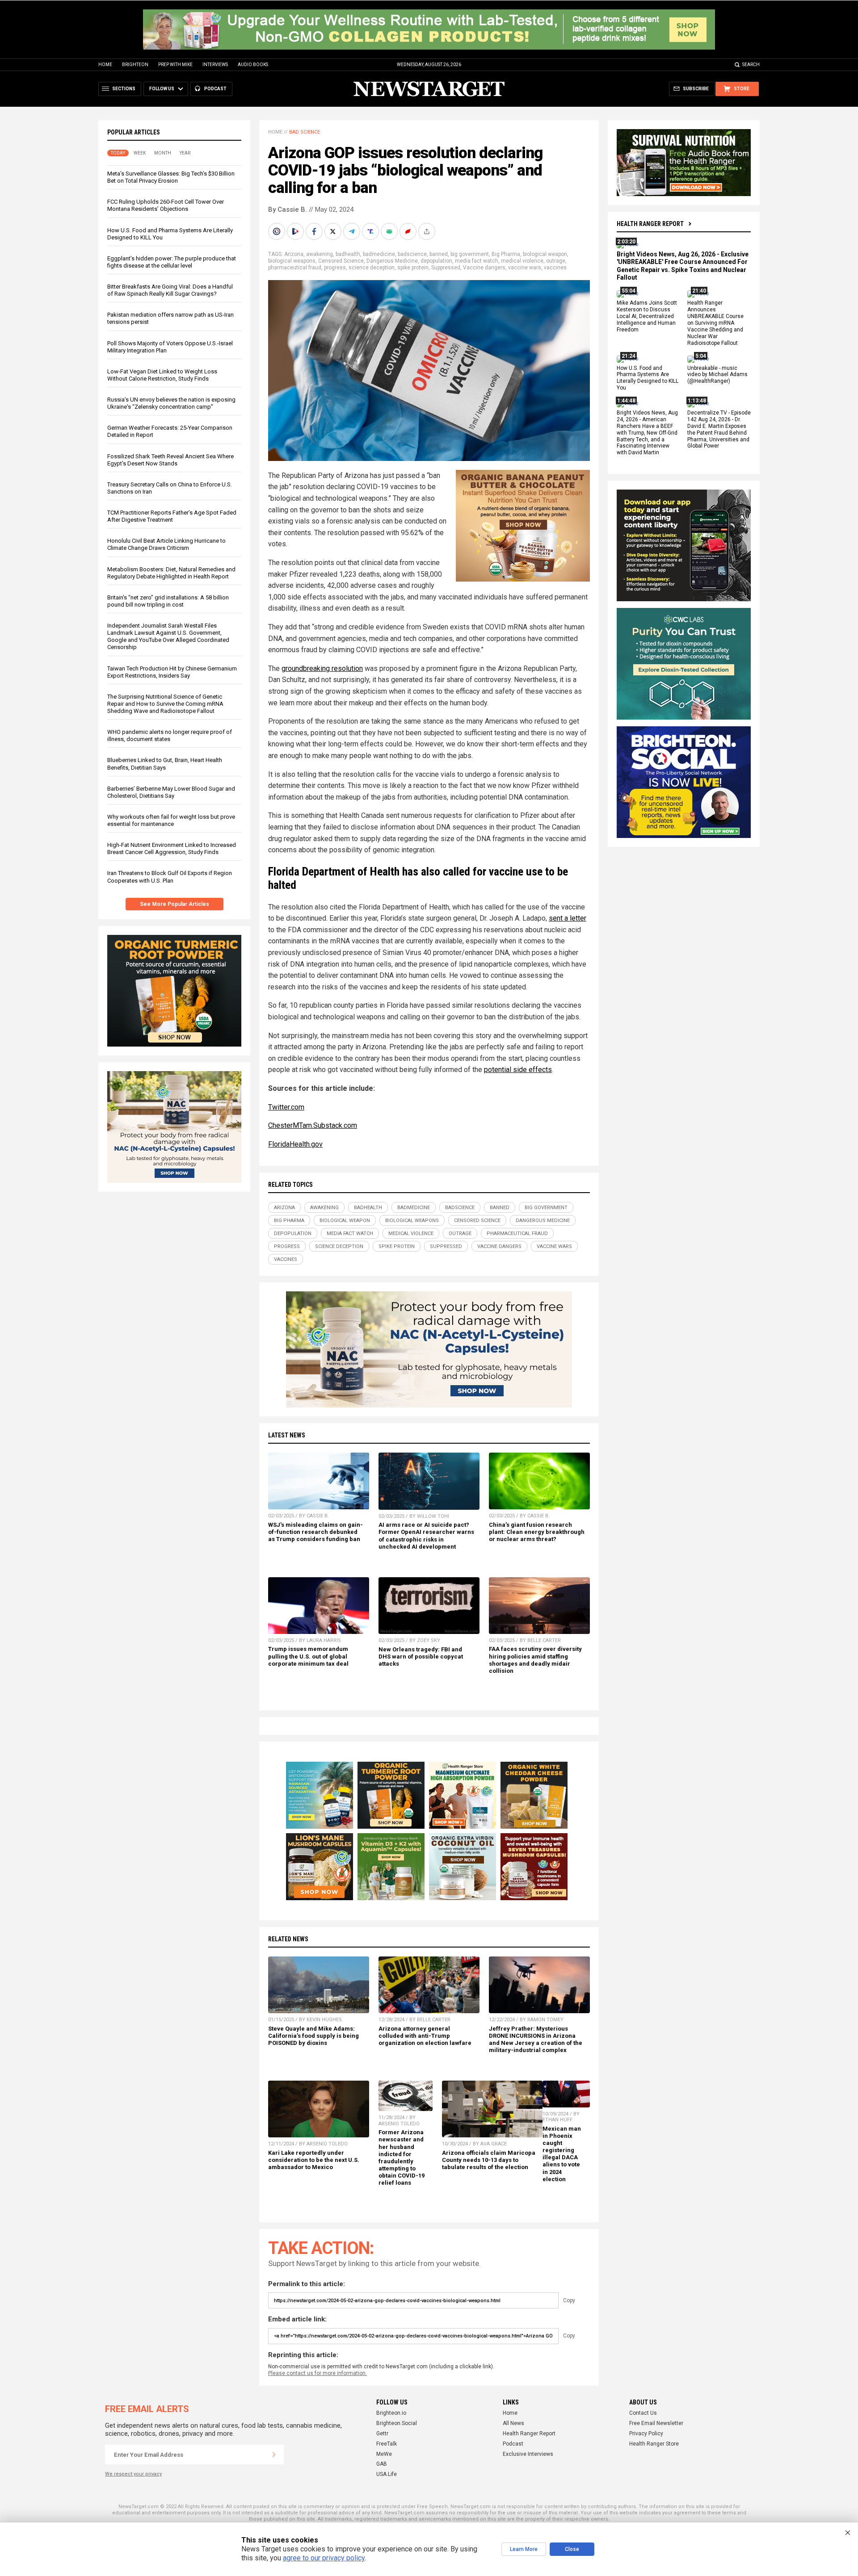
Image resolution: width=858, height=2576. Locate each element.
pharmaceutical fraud (295, 268)
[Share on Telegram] (353, 231)
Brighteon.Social (397, 2423)
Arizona (294, 254)
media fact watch (477, 261)
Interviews (215, 65)
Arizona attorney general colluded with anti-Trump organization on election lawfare (425, 2036)
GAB (382, 2464)
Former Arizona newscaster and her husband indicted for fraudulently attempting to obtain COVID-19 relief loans (402, 2157)
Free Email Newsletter (656, 2423)
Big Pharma (506, 254)
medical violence (522, 261)
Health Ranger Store (654, 2444)
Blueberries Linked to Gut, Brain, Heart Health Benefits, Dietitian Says (165, 764)
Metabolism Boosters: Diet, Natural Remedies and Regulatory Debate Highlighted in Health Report (171, 573)
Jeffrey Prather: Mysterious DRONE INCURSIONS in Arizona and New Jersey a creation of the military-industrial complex (536, 2039)
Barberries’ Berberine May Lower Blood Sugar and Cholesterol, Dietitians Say (171, 792)
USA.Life (387, 2474)
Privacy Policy (646, 2434)
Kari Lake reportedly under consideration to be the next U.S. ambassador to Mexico (314, 2160)
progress (335, 268)
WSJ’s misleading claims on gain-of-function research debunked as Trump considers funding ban (315, 1532)
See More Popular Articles (175, 904)
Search (751, 65)
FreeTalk (387, 2444)
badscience (412, 254)
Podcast (513, 2444)
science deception (372, 268)
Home (105, 65)
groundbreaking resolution (322, 668)
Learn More (524, 2549)
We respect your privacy (133, 2474)
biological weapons (292, 261)
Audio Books (253, 65)
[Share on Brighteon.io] (296, 231)
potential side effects (518, 1070)
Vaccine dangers (484, 268)
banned (439, 254)
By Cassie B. (288, 209)
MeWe (384, 2454)
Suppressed (446, 268)
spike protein (413, 268)
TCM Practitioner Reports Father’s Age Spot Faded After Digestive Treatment (172, 516)
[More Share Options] (428, 231)
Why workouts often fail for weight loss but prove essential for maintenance (171, 820)
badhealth (348, 254)
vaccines (555, 268)
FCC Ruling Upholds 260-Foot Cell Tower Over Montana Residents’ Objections (166, 205)
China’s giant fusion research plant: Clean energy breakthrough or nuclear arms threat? (537, 1532)
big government (470, 254)
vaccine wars (525, 268)
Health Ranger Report (650, 224)
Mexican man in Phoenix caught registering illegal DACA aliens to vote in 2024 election (562, 2154)
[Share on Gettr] (409, 231)
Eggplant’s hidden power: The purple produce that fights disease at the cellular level (172, 262)
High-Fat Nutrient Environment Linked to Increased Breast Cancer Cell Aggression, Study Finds (172, 848)
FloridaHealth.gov (295, 1144)
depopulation (436, 261)
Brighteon (135, 65)
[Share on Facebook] (315, 231)
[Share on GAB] (390, 231)
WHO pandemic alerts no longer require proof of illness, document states (170, 735)
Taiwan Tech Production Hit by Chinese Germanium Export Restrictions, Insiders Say (172, 672)
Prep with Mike (175, 65)
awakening (320, 254)
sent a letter (568, 918)
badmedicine (379, 254)
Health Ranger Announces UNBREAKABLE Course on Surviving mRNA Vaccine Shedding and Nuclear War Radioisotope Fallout (715, 323)
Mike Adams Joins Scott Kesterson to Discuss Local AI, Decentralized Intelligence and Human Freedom (647, 317)
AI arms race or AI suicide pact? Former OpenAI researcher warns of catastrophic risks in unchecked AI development (426, 1535)
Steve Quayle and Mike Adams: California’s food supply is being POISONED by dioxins (313, 2036)
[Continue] (274, 2455)
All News (513, 2423)
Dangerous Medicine (392, 261)
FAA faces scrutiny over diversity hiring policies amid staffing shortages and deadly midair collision (535, 1660)
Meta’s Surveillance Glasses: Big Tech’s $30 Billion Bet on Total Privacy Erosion (171, 177)
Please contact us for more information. (318, 2373)
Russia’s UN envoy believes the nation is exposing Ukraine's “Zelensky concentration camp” (171, 403)
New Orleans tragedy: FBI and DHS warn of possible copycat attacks (421, 1657)
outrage (556, 261)
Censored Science (341, 261)
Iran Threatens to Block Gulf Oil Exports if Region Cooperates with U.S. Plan (170, 877)
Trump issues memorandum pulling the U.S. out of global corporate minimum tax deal (308, 1656)
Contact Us (643, 2413)
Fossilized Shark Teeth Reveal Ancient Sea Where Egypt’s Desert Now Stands (170, 460)
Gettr (382, 2434)
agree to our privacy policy (324, 2558)
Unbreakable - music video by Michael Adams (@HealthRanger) (717, 375)
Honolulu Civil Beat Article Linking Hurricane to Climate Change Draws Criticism (166, 544)
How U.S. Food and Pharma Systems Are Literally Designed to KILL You (648, 378)
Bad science (305, 132)
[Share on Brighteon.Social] (278, 231)
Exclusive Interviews (528, 2454)
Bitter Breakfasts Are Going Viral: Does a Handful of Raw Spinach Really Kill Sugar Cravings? (170, 290)
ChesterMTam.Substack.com (313, 1125)
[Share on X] (334, 231)
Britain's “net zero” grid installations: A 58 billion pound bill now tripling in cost (168, 601)
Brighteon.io (391, 2413)
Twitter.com (286, 1107)
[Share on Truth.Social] (371, 231)
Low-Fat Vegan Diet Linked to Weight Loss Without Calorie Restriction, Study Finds (162, 375)
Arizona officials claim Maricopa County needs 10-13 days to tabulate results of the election (489, 2160)
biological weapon (545, 254)
